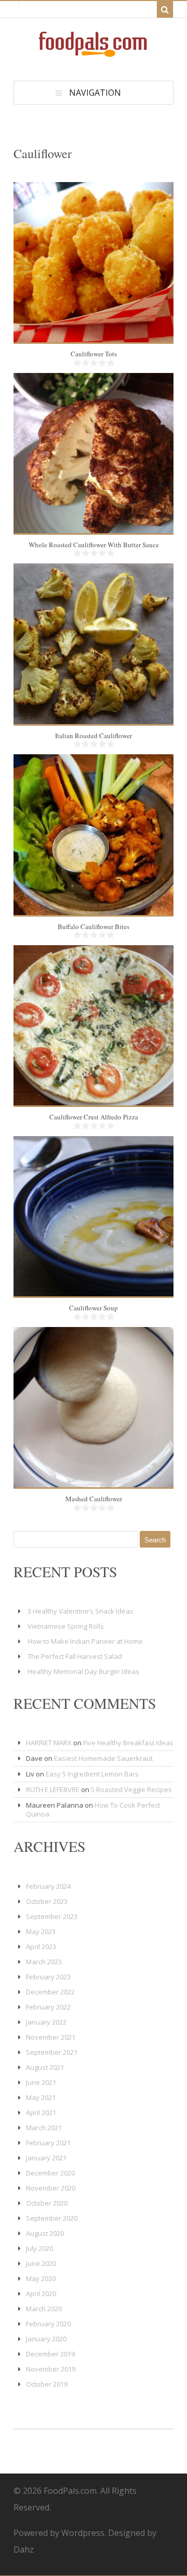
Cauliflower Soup (94, 1308)
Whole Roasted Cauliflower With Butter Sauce (94, 545)
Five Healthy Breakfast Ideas (128, 1743)
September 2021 (52, 2052)
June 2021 (41, 2082)
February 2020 (48, 2324)
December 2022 (50, 1992)
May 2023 (41, 1931)
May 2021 (41, 2097)
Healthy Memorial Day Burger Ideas (83, 1671)
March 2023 (44, 1962)
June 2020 (41, 2263)
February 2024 (48, 1886)
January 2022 (46, 2022)
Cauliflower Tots (94, 354)
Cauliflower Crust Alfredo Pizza (94, 1117)
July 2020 (39, 2248)
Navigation (95, 93)
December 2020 (50, 2173)
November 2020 (51, 2188)
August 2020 (45, 2233)
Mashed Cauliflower (94, 1499)
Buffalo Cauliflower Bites (94, 926)
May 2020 (41, 2278)
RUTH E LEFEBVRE (53, 1789)
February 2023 (48, 1977)
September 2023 (52, 1916)
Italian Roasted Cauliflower (94, 736)
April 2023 (41, 1947)
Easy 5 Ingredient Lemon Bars (92, 1774)
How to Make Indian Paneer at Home (85, 1641)
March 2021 (44, 2128)
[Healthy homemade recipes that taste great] (94, 54)
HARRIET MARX (49, 1743)
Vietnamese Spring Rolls (66, 1626)
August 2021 (45, 2067)
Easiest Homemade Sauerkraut (103, 1758)
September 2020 (52, 2218)
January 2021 (46, 2158)
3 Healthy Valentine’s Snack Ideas (81, 1611)
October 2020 (47, 2203)
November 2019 (51, 2369)
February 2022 (48, 2007)
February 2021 (48, 2143)
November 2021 (51, 2037)
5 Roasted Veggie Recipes (131, 1789)
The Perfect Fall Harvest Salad (75, 1656)
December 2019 (50, 2354)
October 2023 (47, 1901)
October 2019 (47, 2384)
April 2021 (41, 2113)
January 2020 (46, 2339)
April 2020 (41, 2294)
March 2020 (44, 2309)
